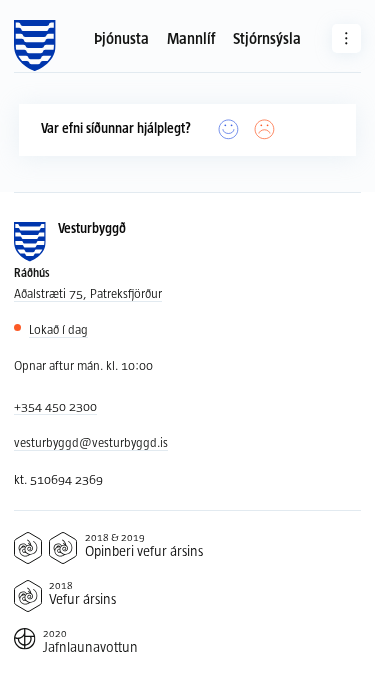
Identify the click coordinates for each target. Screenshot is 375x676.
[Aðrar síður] (346, 38)
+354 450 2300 (55, 406)
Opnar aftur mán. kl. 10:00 (83, 365)
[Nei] (265, 130)
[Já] (229, 130)
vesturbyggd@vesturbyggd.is (91, 442)
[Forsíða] (34, 46)
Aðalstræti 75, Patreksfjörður (88, 293)
